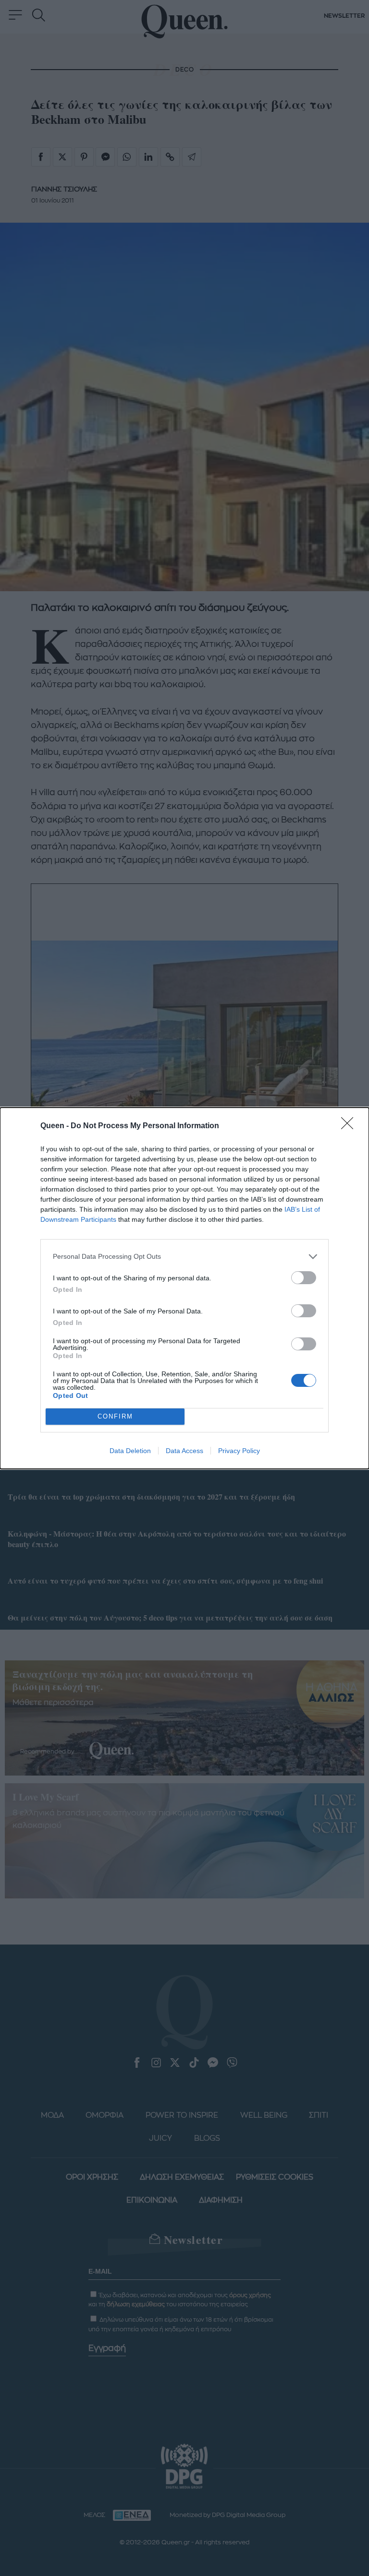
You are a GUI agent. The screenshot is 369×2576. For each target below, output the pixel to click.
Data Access (184, 1451)
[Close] (350, 1126)
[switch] (304, 1278)
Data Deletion (130, 1451)
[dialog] (184, 1288)
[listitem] (184, 1257)
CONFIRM (115, 1416)
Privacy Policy (239, 1451)
